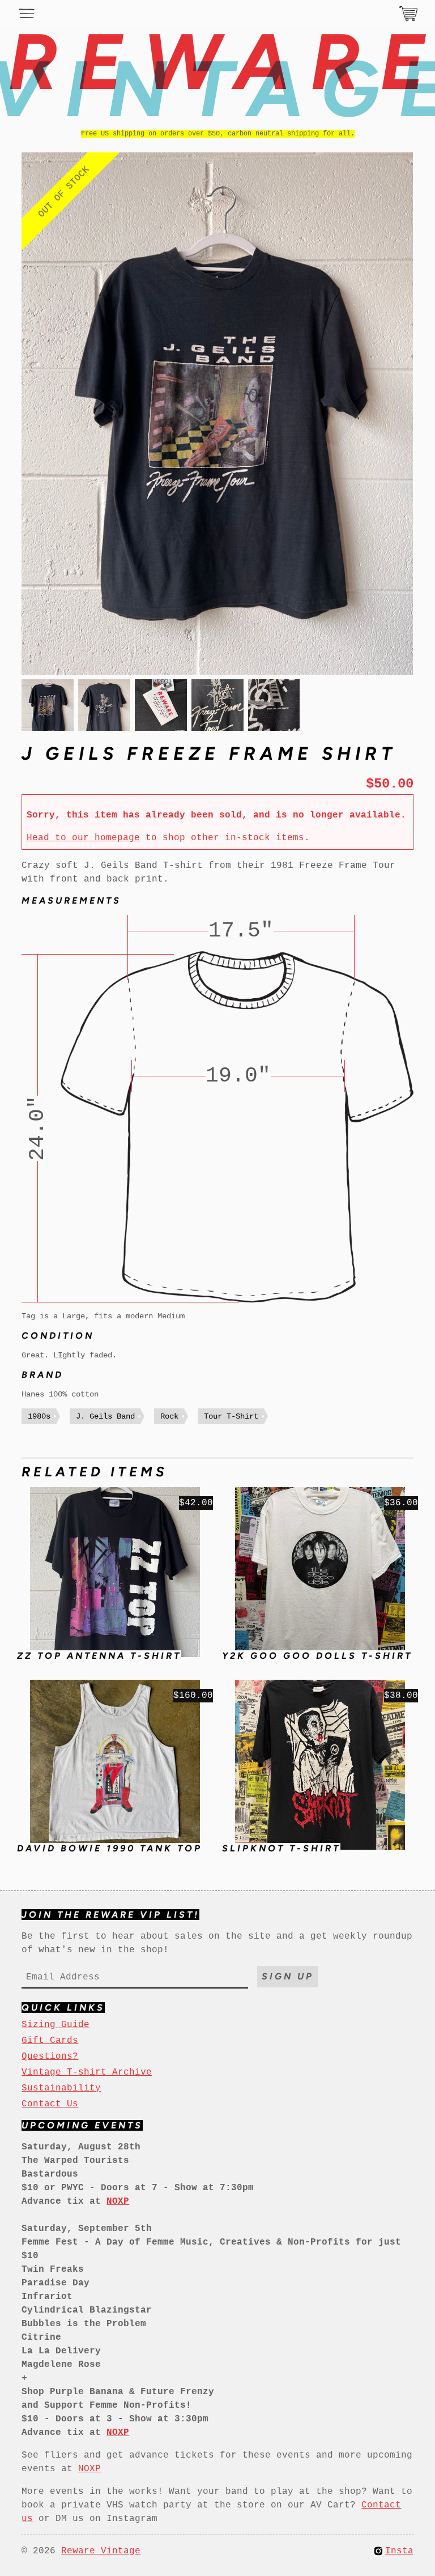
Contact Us (50, 2104)
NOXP (89, 2469)
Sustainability (61, 2088)
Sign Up (288, 1976)
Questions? (50, 2056)
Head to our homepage (83, 838)
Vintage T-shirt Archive (87, 2072)
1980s (39, 1416)
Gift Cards (50, 2041)
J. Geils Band (105, 1416)
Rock (169, 1416)
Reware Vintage (101, 2551)
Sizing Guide (56, 2025)
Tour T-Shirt (231, 1416)
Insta (399, 2551)
